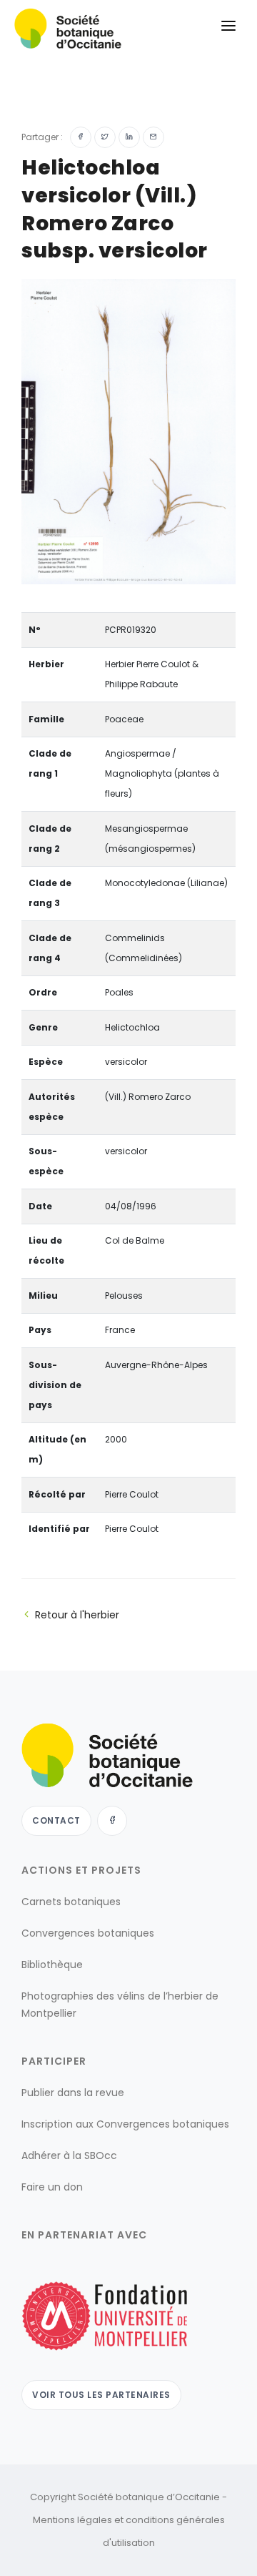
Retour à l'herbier (77, 1615)
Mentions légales (72, 2520)
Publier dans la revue (73, 2093)
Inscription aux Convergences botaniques (125, 2124)
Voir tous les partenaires (101, 2395)
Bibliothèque (52, 1965)
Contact (56, 1820)
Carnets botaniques (71, 1902)
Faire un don (52, 2187)
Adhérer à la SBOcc (69, 2155)
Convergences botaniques (88, 1933)
